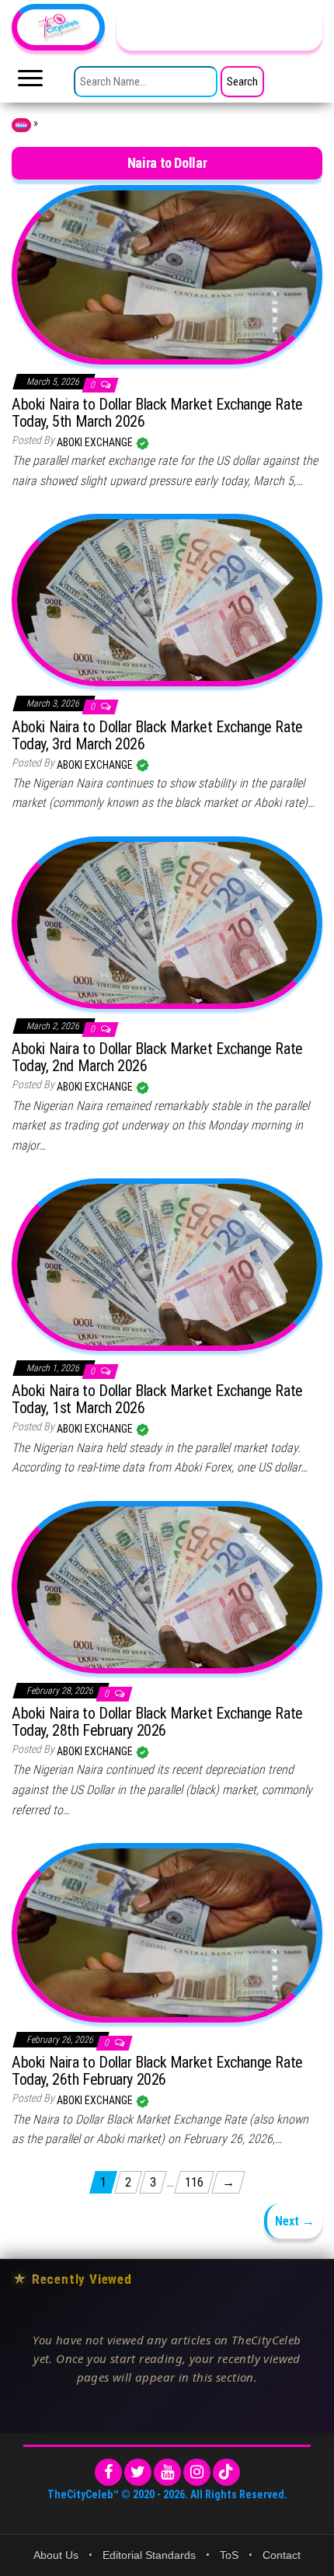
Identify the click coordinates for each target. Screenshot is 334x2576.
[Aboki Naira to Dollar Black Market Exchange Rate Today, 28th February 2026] (167, 1586)
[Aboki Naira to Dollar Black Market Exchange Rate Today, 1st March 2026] (167, 1264)
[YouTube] (167, 2472)
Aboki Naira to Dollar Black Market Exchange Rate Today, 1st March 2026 (157, 1399)
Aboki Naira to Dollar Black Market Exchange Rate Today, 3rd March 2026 (157, 735)
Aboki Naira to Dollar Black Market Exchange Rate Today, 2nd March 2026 (157, 1057)
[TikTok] (226, 2472)
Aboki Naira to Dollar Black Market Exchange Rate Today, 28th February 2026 (157, 1722)
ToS (229, 2555)
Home (21, 125)
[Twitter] (138, 2472)
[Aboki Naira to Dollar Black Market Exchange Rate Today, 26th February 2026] (167, 1932)
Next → (295, 2221)
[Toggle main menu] (30, 82)
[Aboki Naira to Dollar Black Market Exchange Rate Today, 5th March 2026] (167, 274)
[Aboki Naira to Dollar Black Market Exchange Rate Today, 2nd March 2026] (167, 922)
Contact (282, 2555)
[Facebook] (108, 2472)
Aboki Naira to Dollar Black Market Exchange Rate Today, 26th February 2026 (157, 2071)
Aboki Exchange (96, 442)
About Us (56, 2555)
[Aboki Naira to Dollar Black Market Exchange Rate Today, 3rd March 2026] (167, 599)
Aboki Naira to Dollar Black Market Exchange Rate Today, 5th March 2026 (157, 413)
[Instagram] (197, 2472)
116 (194, 2182)
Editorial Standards (149, 2555)
